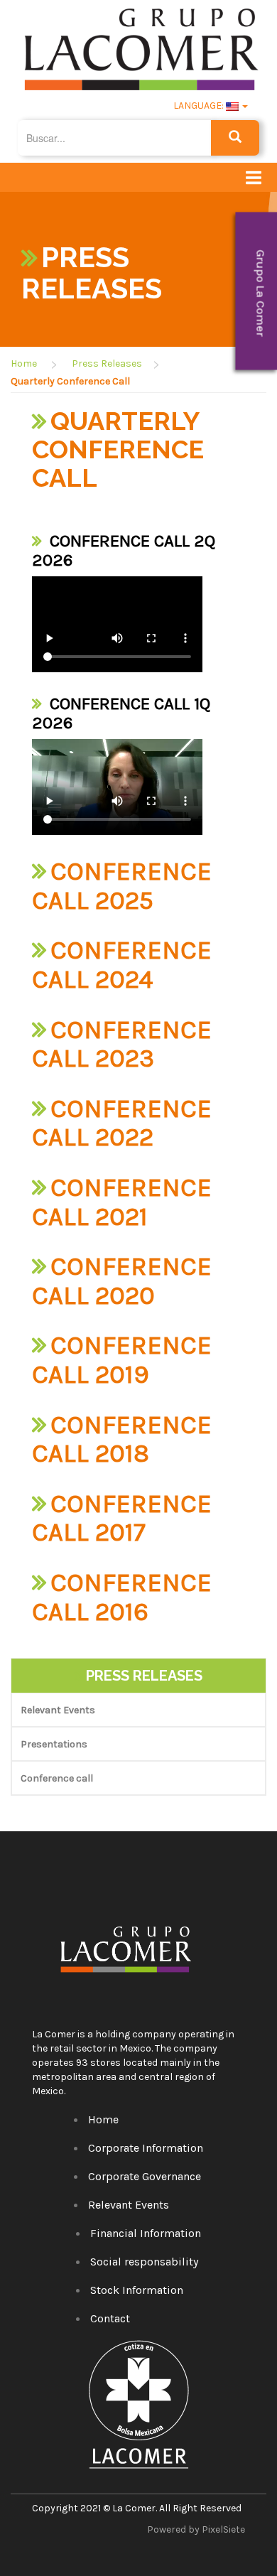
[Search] (235, 138)
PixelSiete (223, 2529)
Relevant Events (58, 1710)
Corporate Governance (145, 2176)
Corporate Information (146, 2148)
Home (24, 363)
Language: (199, 106)
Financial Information (146, 2233)
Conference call (57, 1778)
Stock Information (137, 2290)
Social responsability (144, 2262)
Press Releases (107, 363)
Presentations (54, 1744)
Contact (110, 2318)
